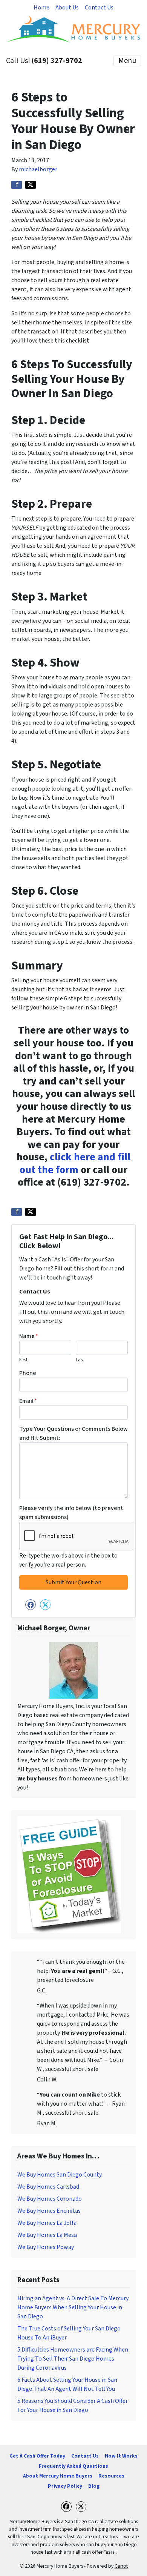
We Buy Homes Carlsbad (48, 2187)
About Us (67, 8)
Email (28, 1401)
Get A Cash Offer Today (37, 2456)
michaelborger (38, 169)
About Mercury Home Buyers (58, 2476)
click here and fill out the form (75, 1163)
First (23, 1360)
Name (29, 1336)
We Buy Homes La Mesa (47, 2235)
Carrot (121, 2566)
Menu (127, 61)
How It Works (121, 2456)
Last (80, 1360)
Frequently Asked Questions (73, 2466)
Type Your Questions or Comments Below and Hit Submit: (73, 1433)
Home (41, 8)
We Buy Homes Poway (46, 2247)
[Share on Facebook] (17, 185)
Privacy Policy (65, 2486)
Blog (94, 2486)
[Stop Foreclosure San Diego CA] (69, 1874)
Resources (111, 2476)
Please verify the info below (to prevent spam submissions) (71, 1513)
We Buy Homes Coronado (50, 2199)
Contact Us (99, 8)
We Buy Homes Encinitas (49, 2211)
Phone (28, 1373)
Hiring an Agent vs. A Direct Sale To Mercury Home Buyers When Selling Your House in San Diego (73, 2307)
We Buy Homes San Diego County (60, 2175)
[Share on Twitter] (31, 185)
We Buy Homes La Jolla (47, 2223)
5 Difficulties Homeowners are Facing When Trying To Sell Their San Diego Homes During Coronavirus (73, 2359)
